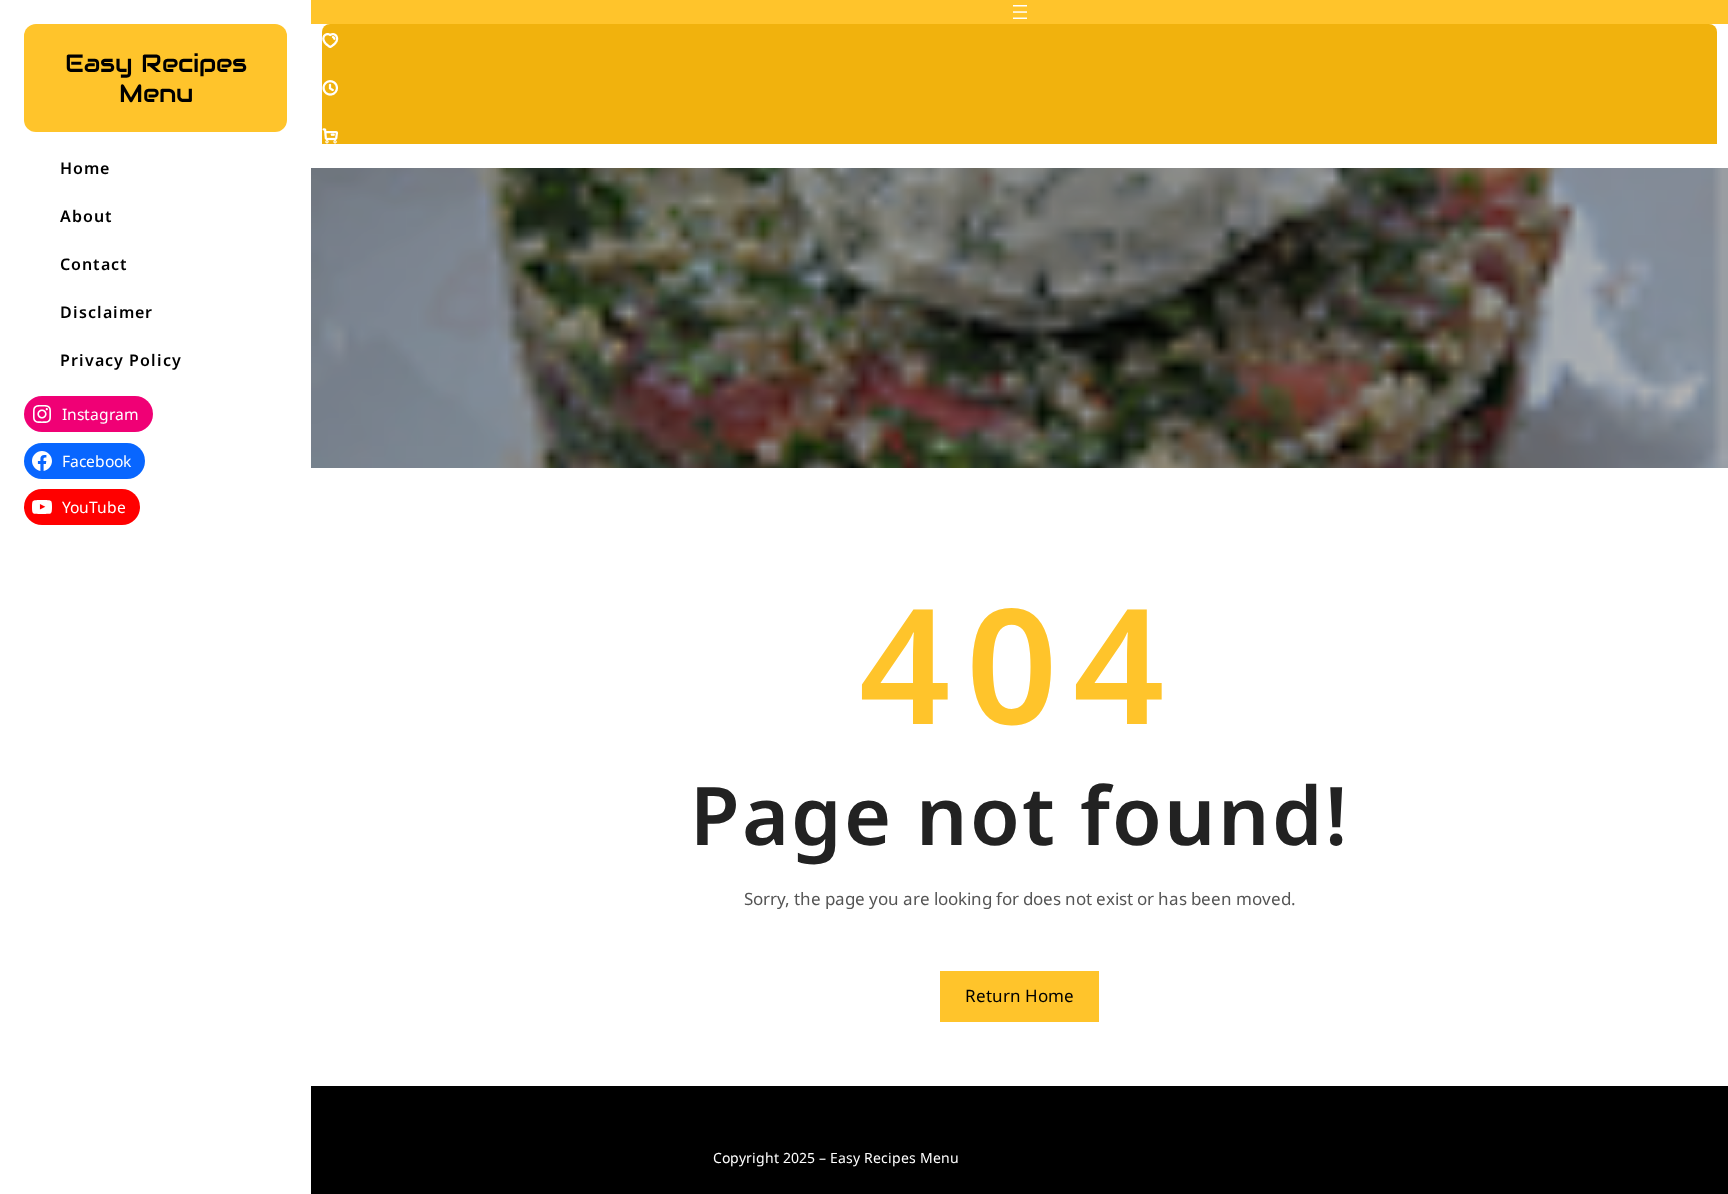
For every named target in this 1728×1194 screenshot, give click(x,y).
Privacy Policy (121, 360)
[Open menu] (1020, 12)
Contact (94, 264)
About (86, 216)
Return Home (1019, 995)
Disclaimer (106, 312)
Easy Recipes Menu (156, 78)
